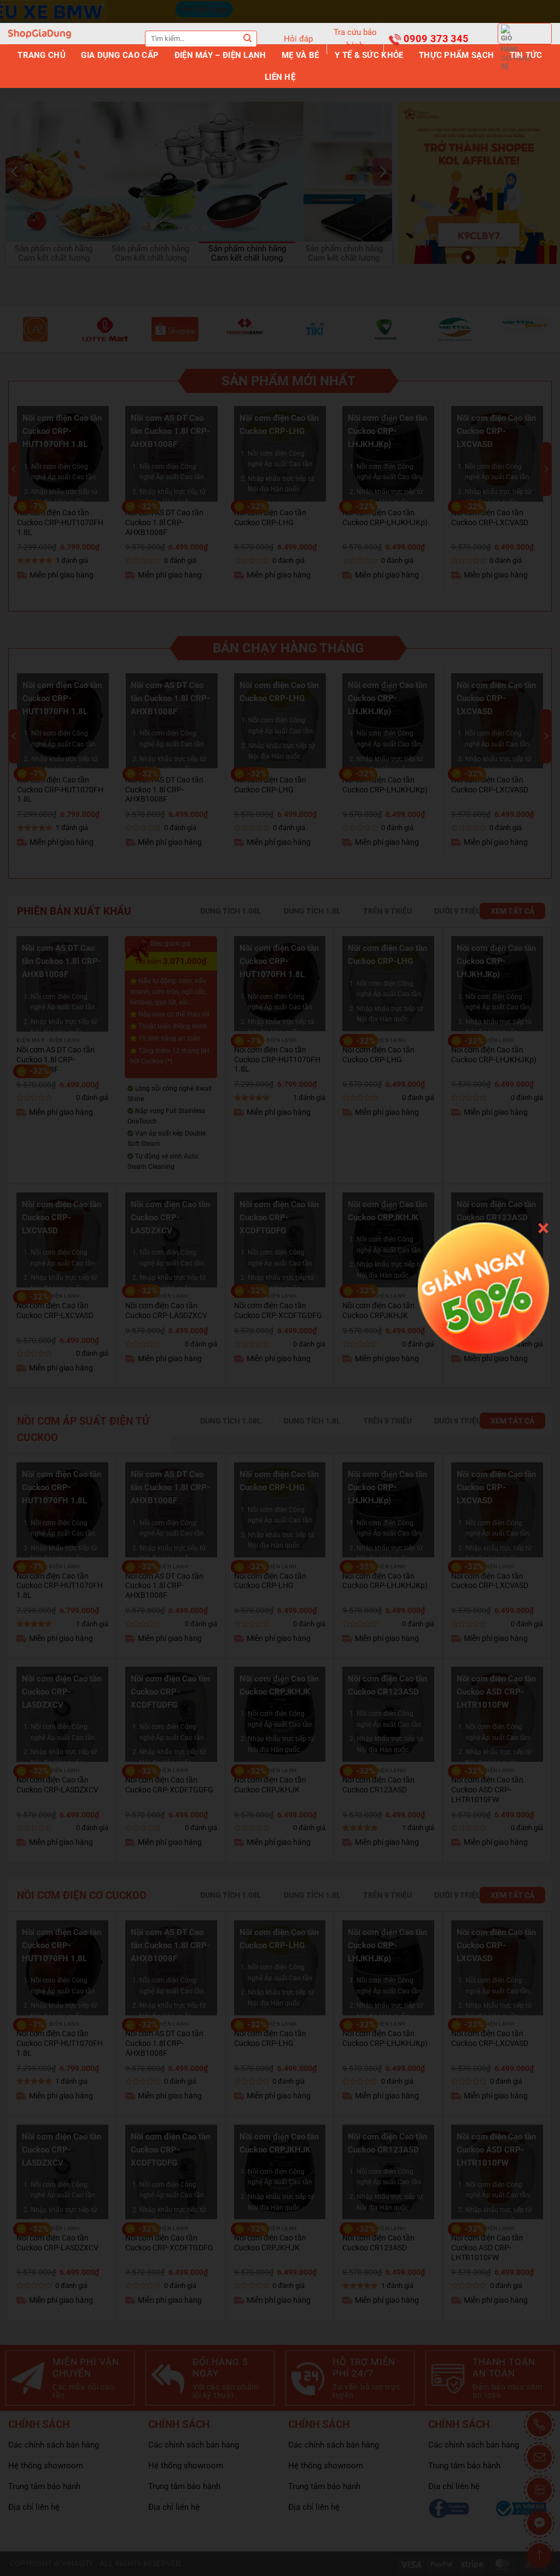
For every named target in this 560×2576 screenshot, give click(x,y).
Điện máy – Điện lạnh (220, 55)
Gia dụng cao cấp (120, 55)
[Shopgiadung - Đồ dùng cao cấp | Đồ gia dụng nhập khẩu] (40, 34)
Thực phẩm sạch (456, 55)
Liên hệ (280, 77)
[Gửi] (248, 39)
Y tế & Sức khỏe (369, 55)
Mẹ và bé (300, 55)
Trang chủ (42, 55)
